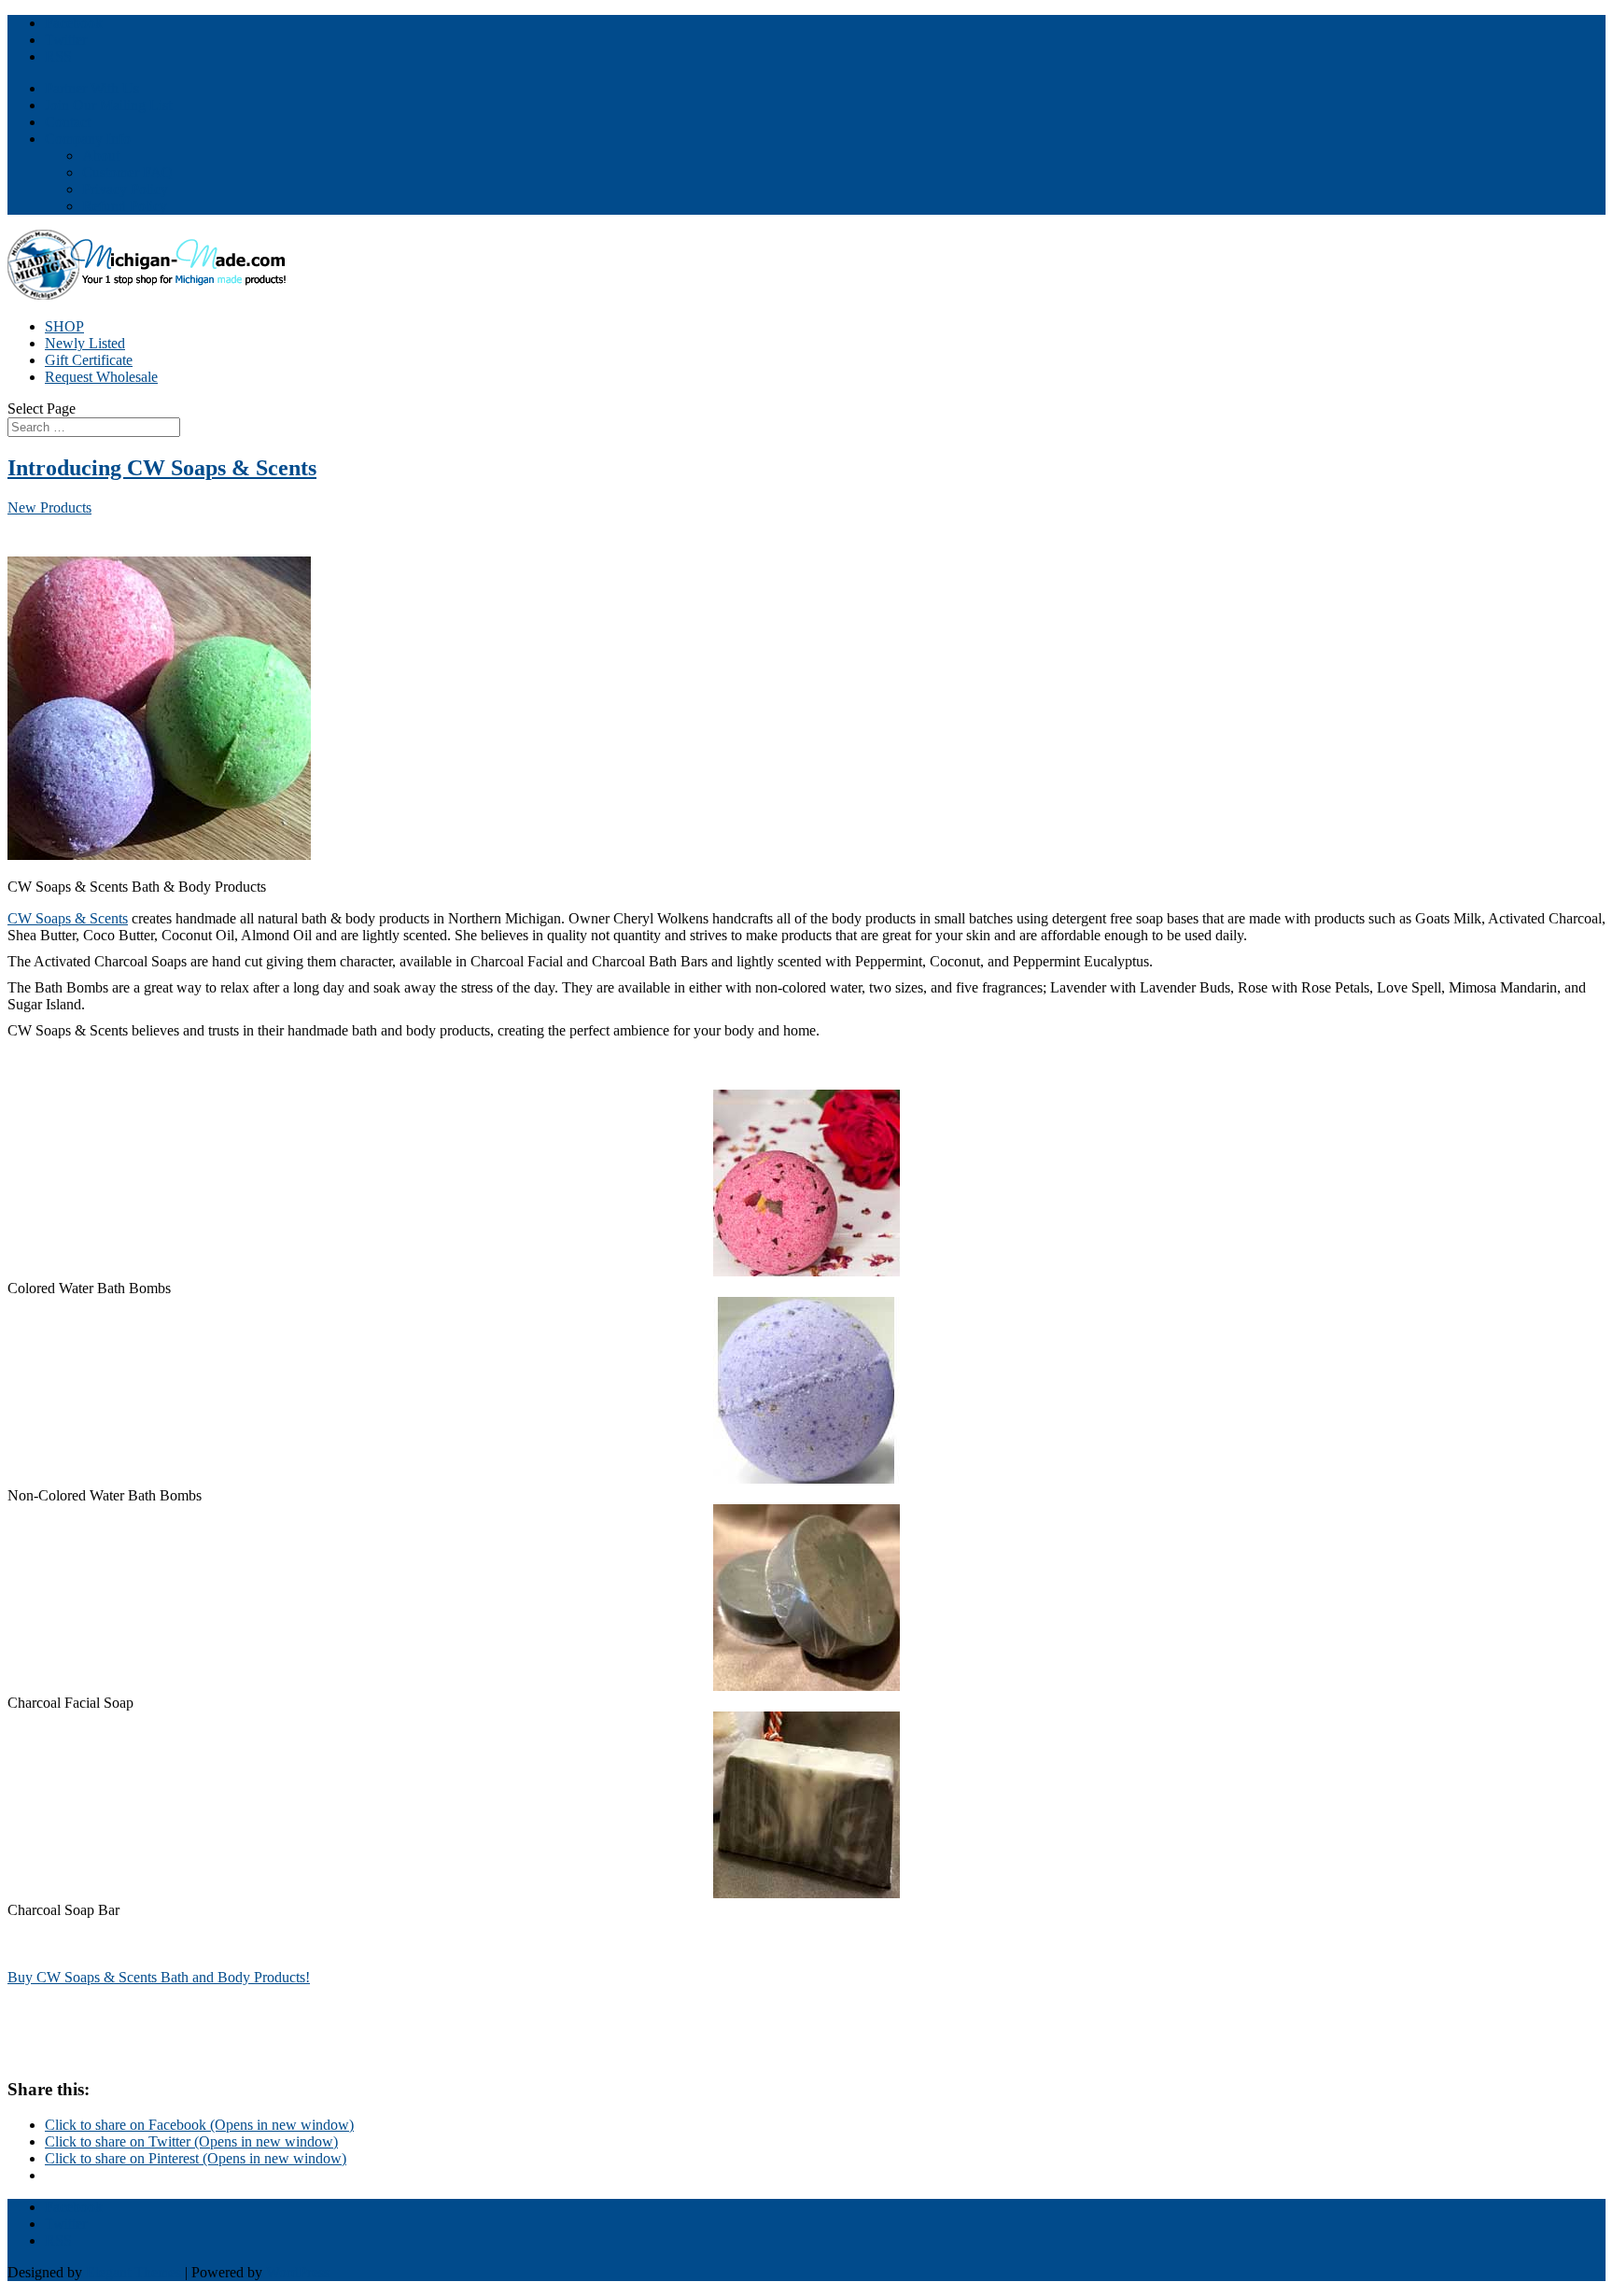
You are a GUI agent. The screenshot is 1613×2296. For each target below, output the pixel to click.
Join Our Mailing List (108, 105)
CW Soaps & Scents (68, 918)
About (101, 155)
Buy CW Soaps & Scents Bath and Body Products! (159, 1977)
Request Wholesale (101, 377)
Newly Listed (85, 343)
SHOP (64, 326)
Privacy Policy (125, 189)
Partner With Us (92, 88)
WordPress (298, 2272)
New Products (49, 507)
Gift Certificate (89, 360)
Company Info (88, 139)
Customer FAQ (127, 172)
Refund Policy (125, 206)
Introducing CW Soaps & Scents (162, 468)
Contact (68, 122)
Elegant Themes (133, 2272)
